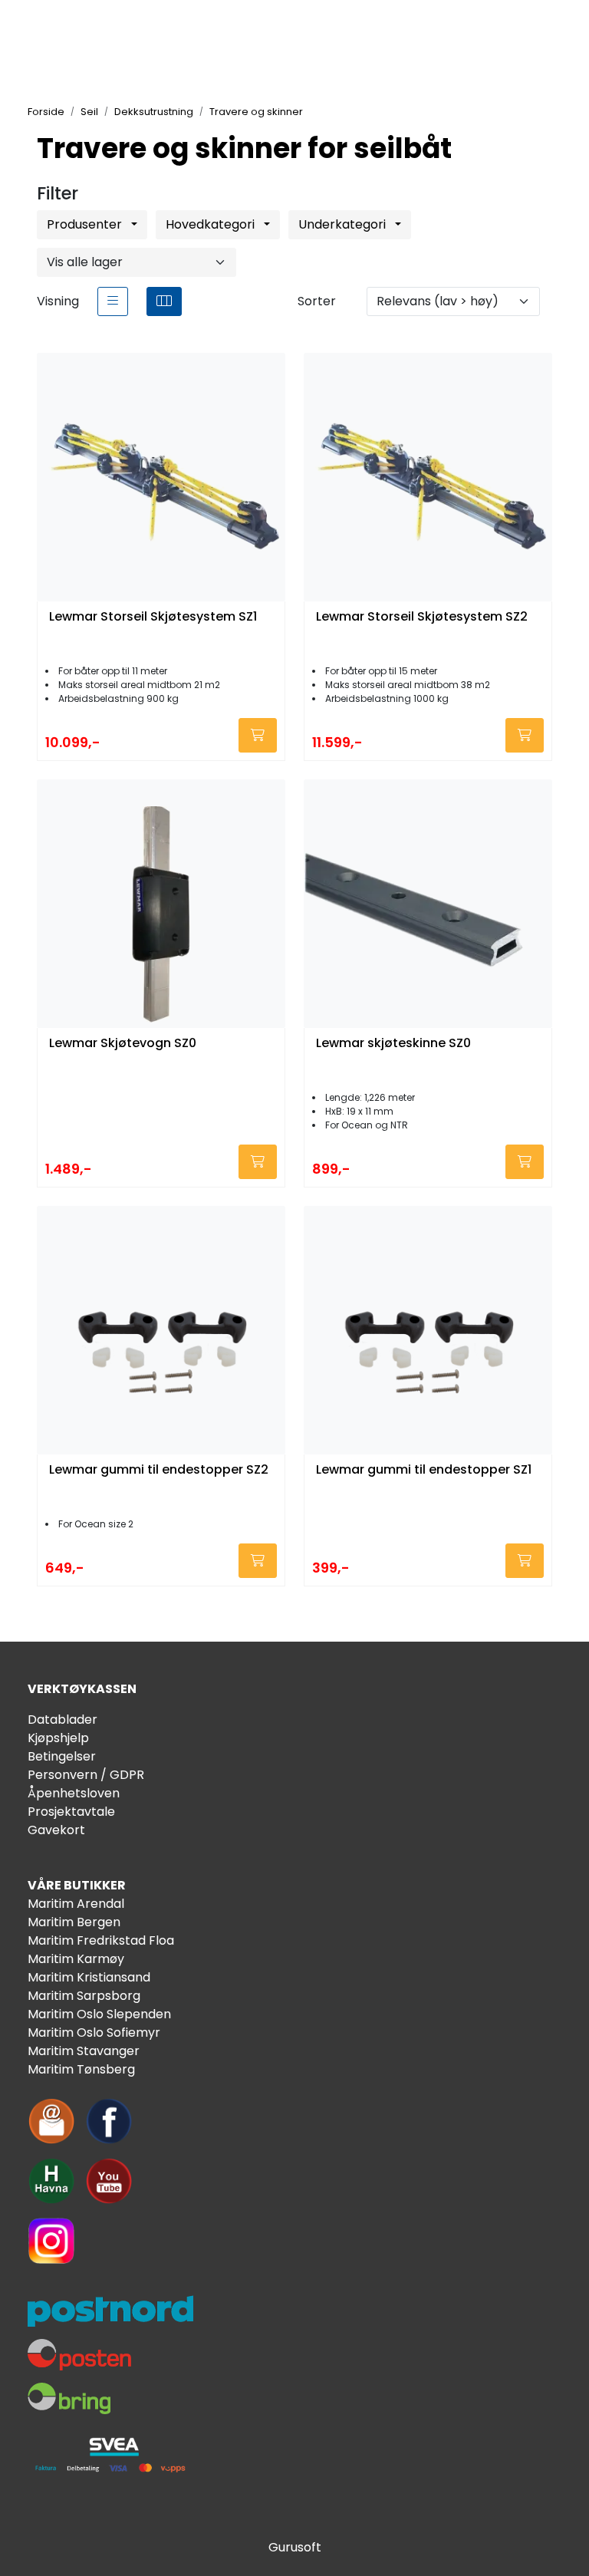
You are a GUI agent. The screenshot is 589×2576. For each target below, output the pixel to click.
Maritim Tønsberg (81, 2069)
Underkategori (344, 224)
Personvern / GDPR (86, 1775)
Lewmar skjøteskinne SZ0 (393, 1044)
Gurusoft (295, 2547)
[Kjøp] (258, 735)
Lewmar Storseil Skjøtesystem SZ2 (422, 617)
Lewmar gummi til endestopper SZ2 (159, 1470)
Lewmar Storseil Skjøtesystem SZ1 (153, 617)
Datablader (63, 1720)
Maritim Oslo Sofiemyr (94, 2032)
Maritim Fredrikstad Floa (101, 1940)
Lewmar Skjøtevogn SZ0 (123, 1044)
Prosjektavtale (71, 1812)
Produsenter (86, 224)
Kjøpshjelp (58, 1738)
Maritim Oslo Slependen (99, 2014)
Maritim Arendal (76, 1904)
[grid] (164, 301)
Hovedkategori (212, 224)
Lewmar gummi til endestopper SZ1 (424, 1470)
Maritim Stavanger (84, 2051)
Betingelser (62, 1756)
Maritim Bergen (74, 1922)
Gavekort (56, 1830)
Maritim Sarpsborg (84, 1996)
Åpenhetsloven (74, 1793)
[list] (113, 301)
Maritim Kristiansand (89, 1977)
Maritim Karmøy (76, 1959)
